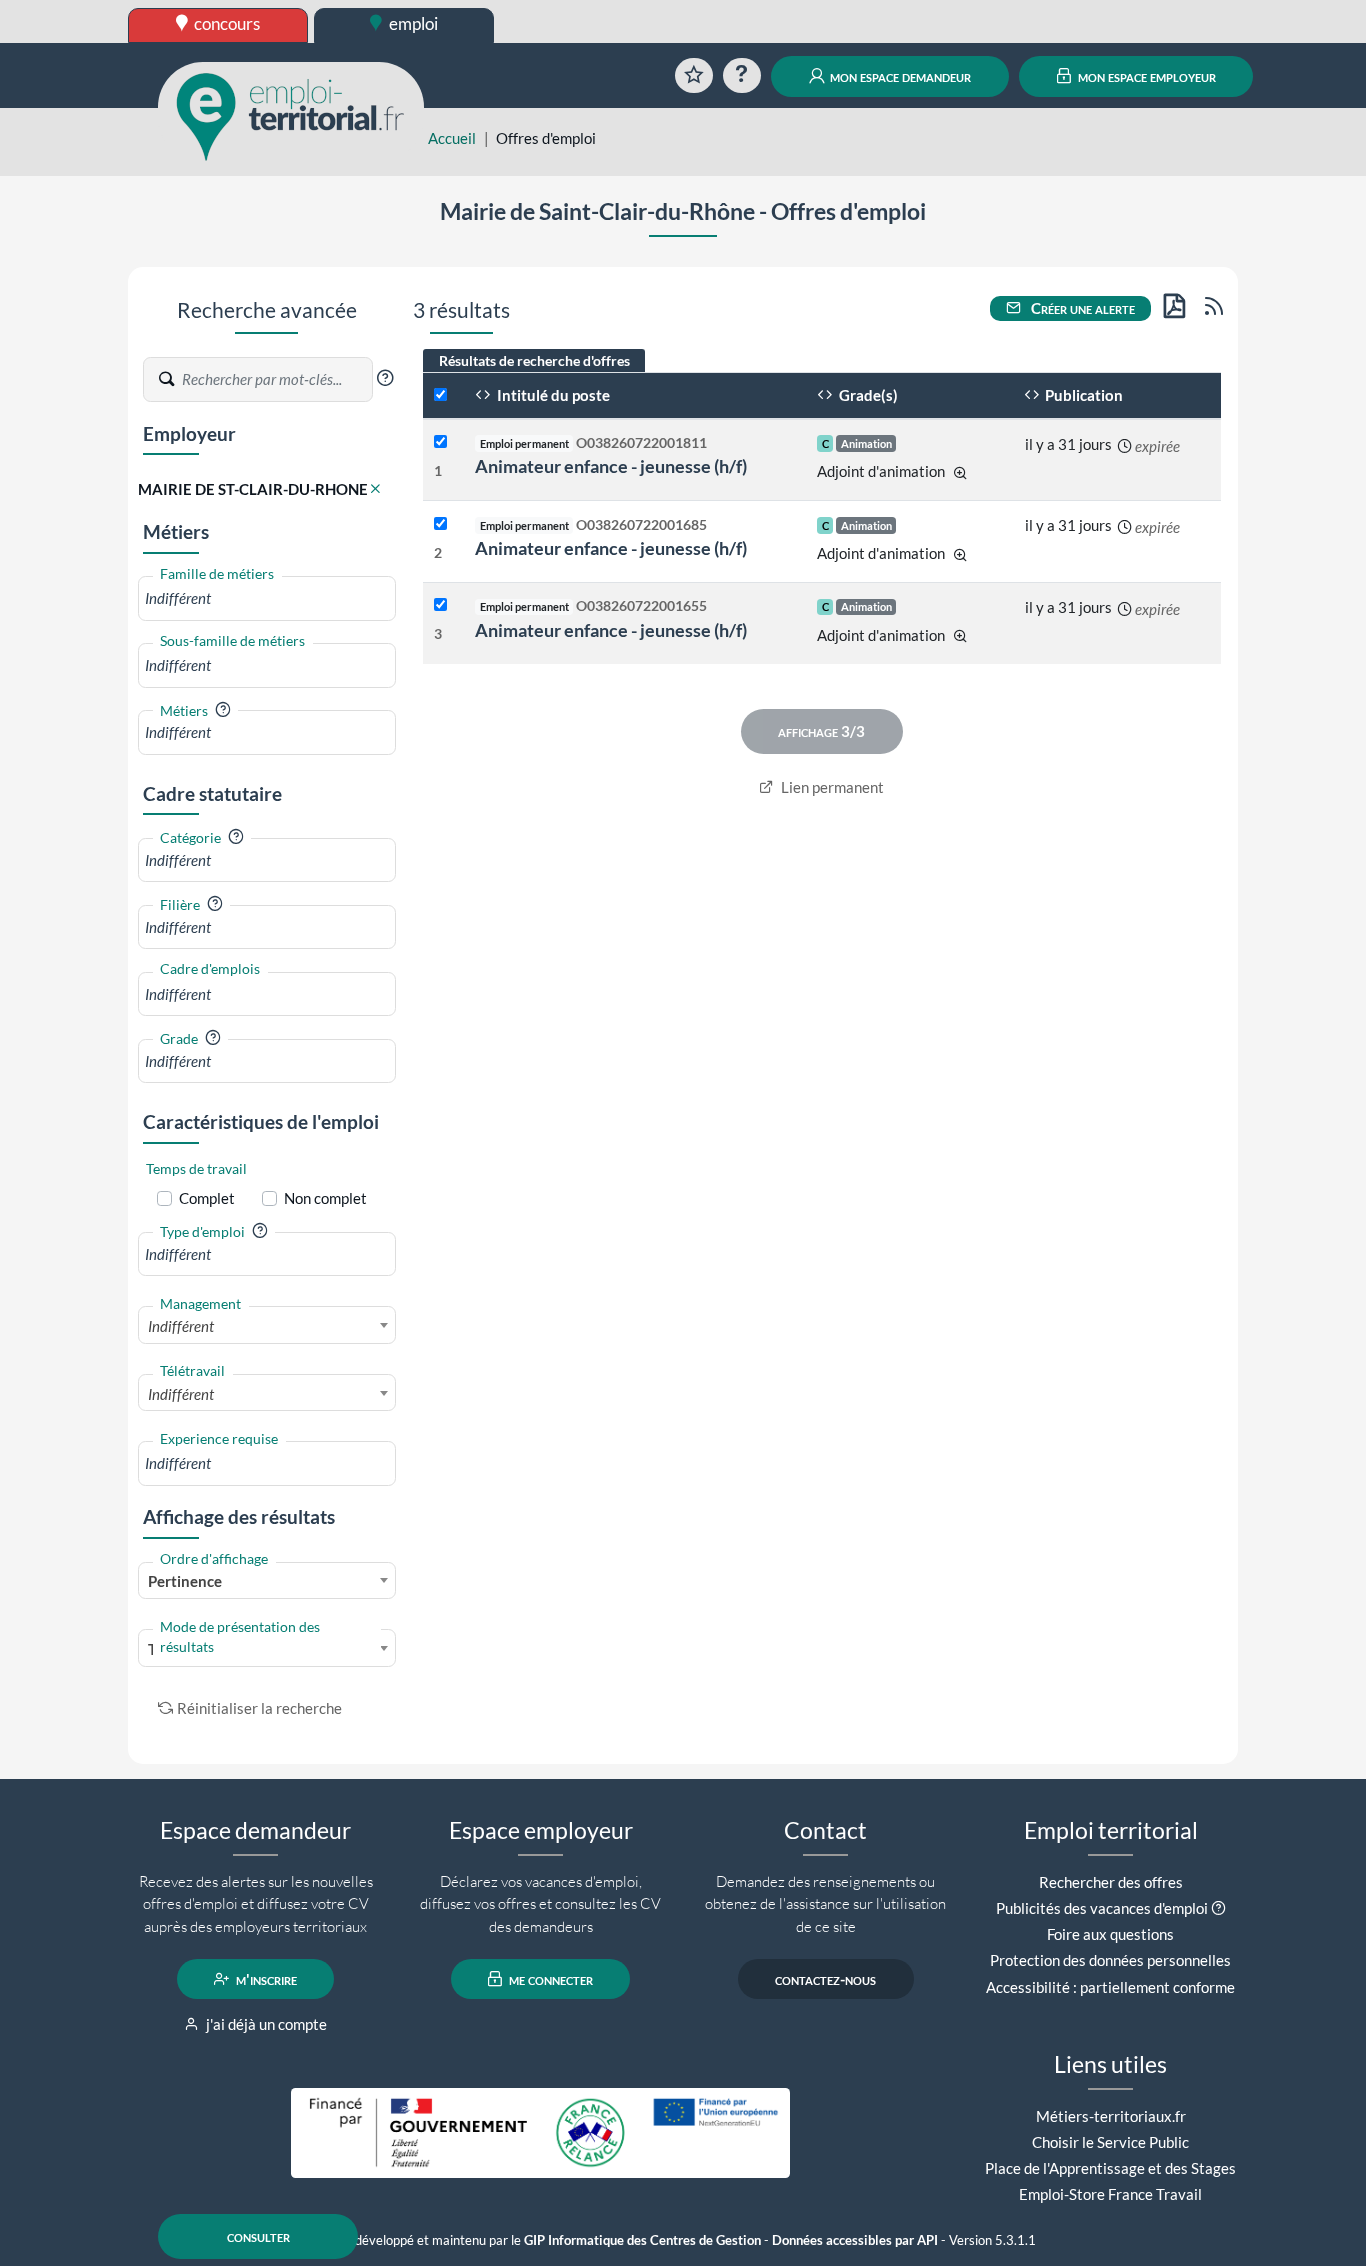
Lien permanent (831, 787)
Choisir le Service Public (1110, 2142)
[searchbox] (267, 598)
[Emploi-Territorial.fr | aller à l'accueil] (291, 115)
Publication (1082, 395)
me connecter (549, 1979)
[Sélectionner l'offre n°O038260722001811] (440, 442)
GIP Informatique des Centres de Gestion (642, 2240)
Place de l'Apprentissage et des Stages (1110, 2168)
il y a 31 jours (1068, 444)
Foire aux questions (1110, 1934)
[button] (385, 378)
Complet (207, 1198)
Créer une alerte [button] (1081, 308)
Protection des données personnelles (1110, 1960)
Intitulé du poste (552, 395)
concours (225, 23)
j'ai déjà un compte (265, 2024)
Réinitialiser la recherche (259, 1708)
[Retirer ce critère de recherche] (375, 489)
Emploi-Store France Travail (1110, 2194)
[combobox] (267, 598)
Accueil (452, 138)
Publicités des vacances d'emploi (1102, 1908)
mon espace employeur (1145, 76)
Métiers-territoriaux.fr (1111, 2116)
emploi (412, 23)
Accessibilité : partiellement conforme (1110, 1987)
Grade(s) (867, 395)
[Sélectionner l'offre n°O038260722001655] (440, 605)
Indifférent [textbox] (181, 1326)
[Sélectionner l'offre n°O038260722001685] (440, 524)
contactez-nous (825, 1979)
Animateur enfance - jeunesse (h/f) (611, 466)
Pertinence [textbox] (185, 1581)
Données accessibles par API (855, 2240)
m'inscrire (265, 1979)
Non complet (325, 1198)
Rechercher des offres (1111, 1882)
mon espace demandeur (899, 76)
